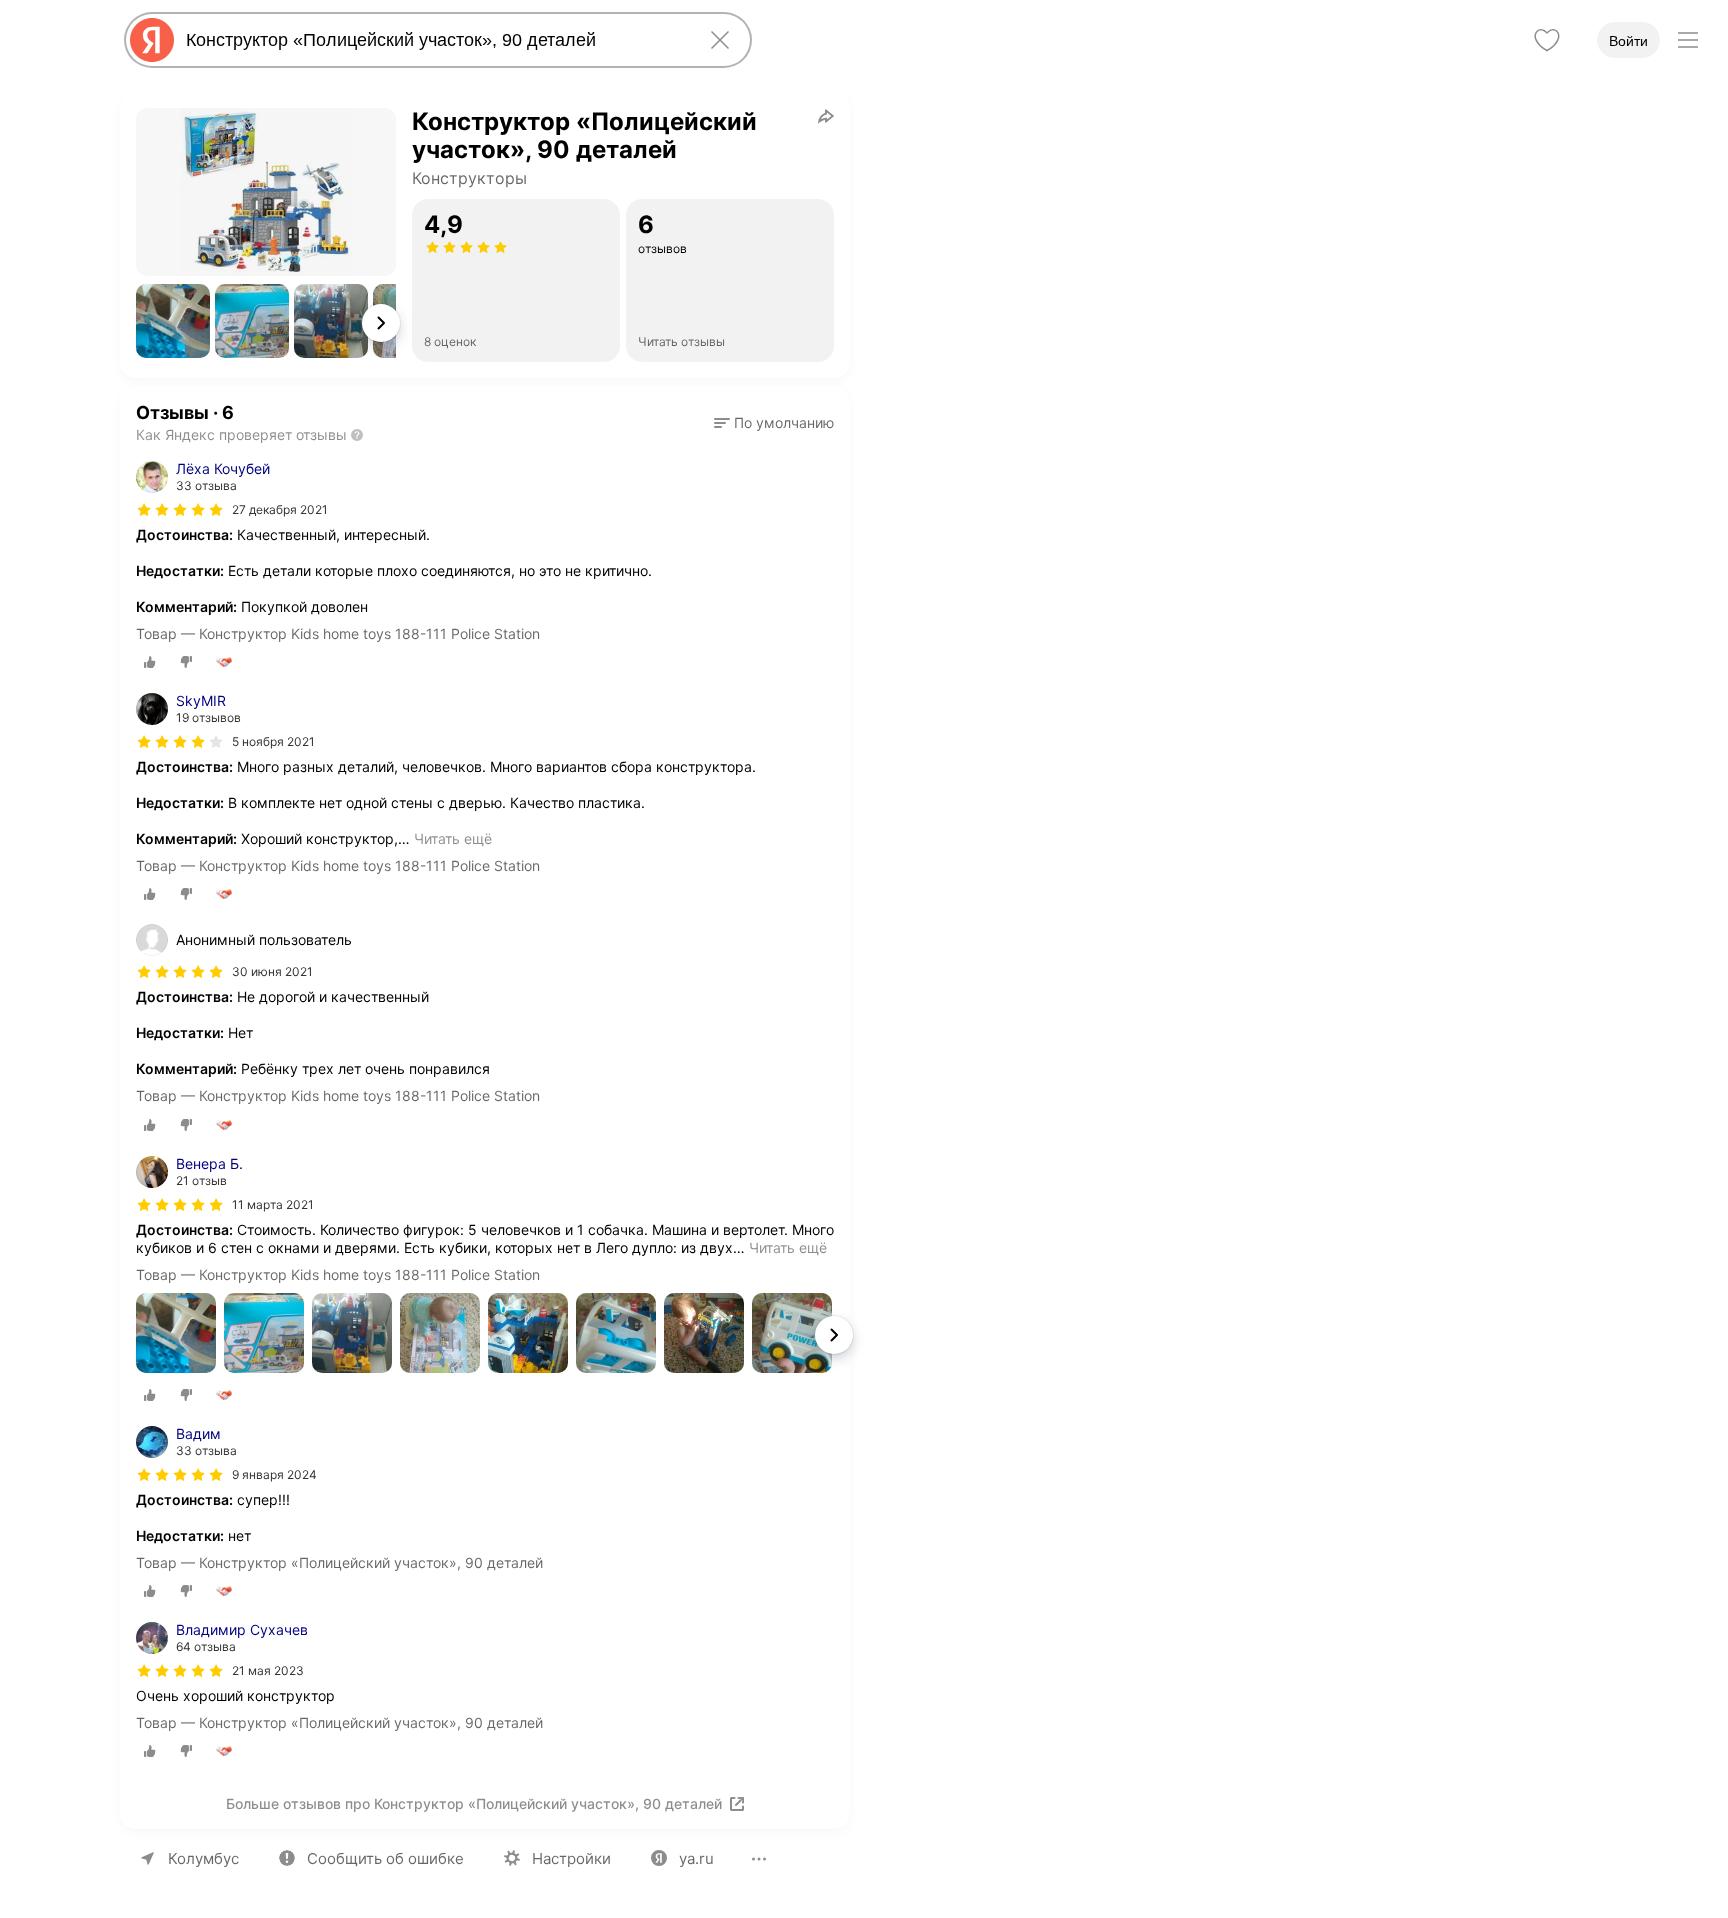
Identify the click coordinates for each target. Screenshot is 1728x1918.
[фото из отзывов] (176, 1334)
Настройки (571, 1858)
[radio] (150, 662)
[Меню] (1688, 40)
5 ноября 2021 (273, 741)
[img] (180, 510)
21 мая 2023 (268, 1670)
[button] (173, 321)
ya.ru (696, 1858)
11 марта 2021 (273, 1204)
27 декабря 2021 (280, 509)
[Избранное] (1547, 40)
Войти (1628, 41)
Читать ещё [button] (453, 838)
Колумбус (203, 1858)
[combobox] (434, 40)
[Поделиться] (826, 116)
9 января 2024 (274, 1474)
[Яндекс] (152, 40)
